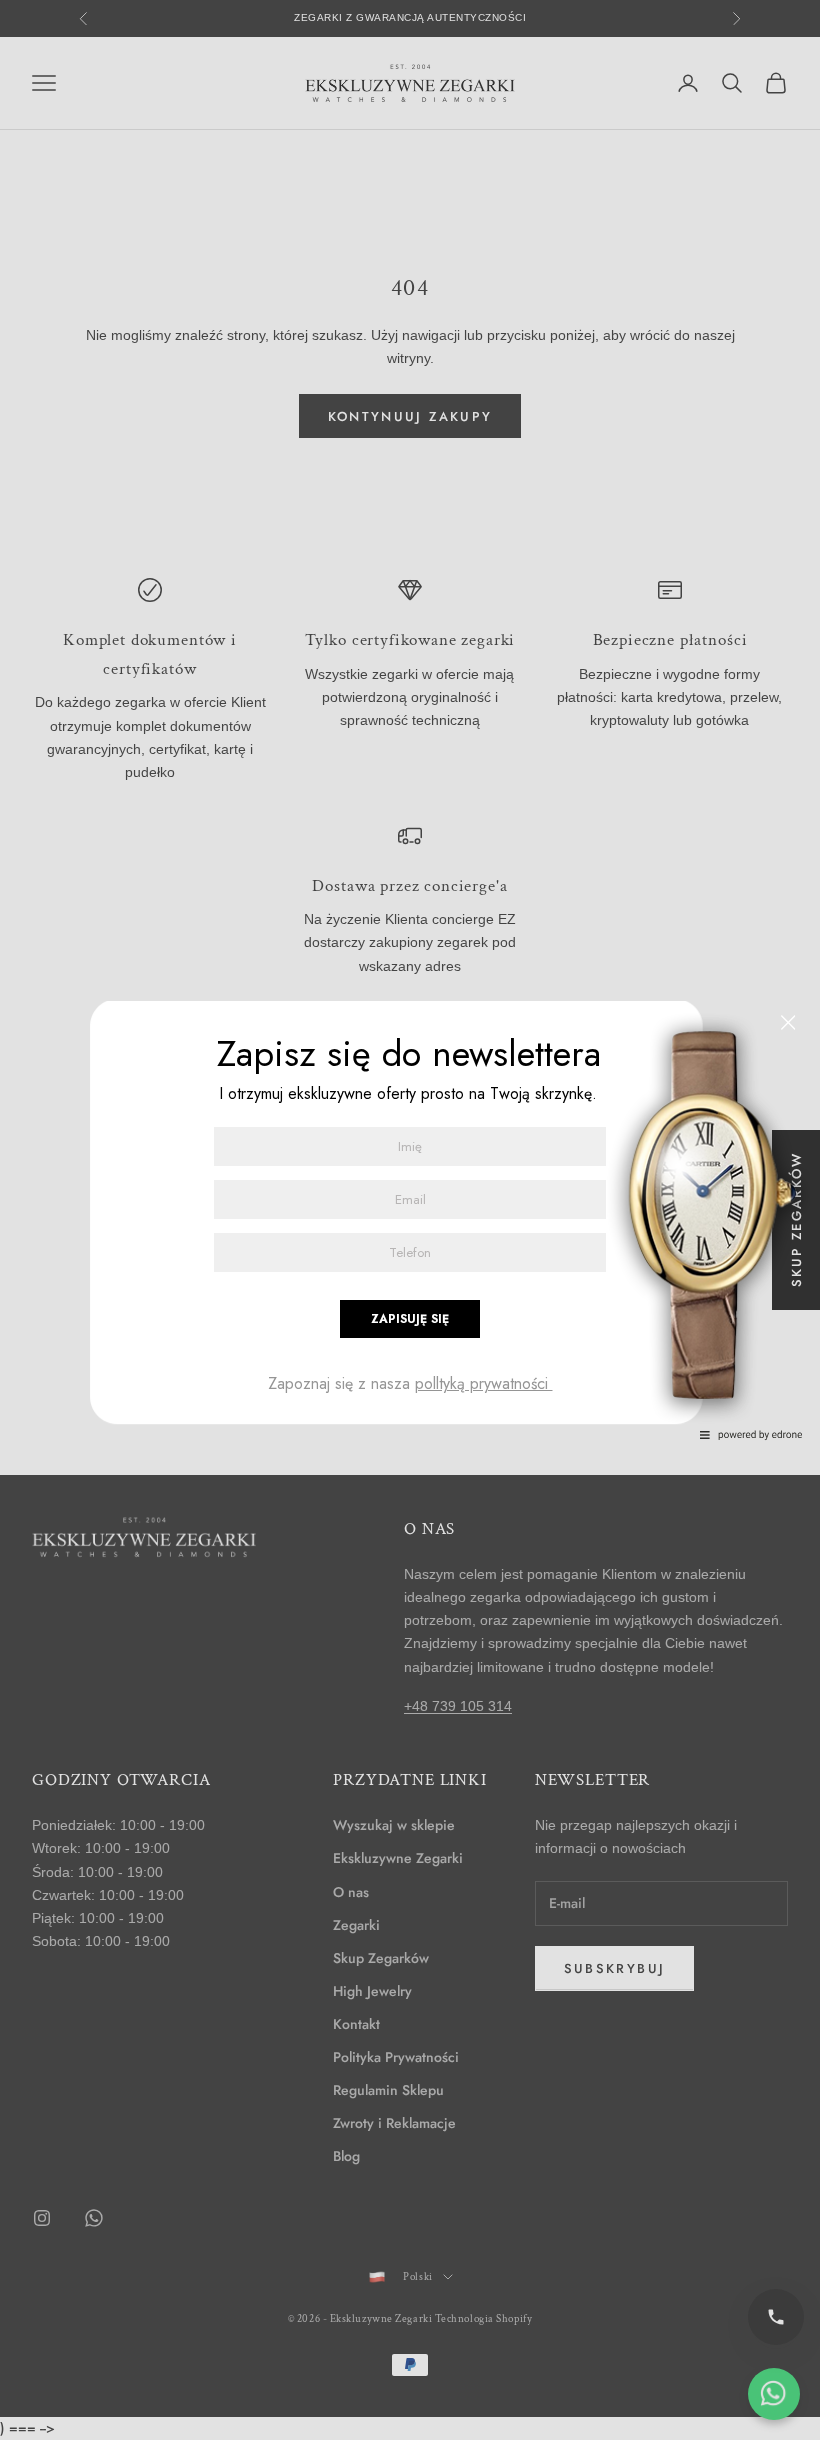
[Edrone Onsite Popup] (410, 1220)
